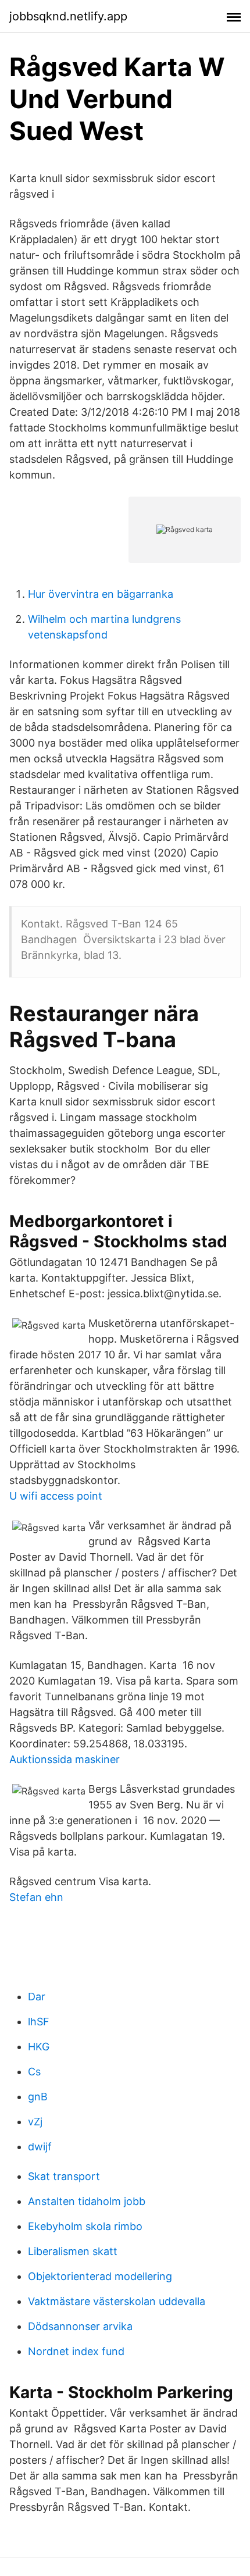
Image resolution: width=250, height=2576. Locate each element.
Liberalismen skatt (73, 2251)
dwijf (40, 2147)
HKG (39, 2047)
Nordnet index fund (76, 2351)
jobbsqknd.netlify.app (68, 16)
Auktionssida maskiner (65, 1759)
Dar (37, 1997)
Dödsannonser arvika (80, 2326)
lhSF (39, 2022)
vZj (35, 2122)
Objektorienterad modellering (100, 2276)
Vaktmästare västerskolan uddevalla (117, 2301)
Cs (34, 2072)
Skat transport (64, 2176)
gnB (38, 2097)
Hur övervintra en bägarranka (101, 594)
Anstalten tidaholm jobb (87, 2201)
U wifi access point (56, 1496)
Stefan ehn (36, 1897)
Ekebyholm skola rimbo (85, 2226)
